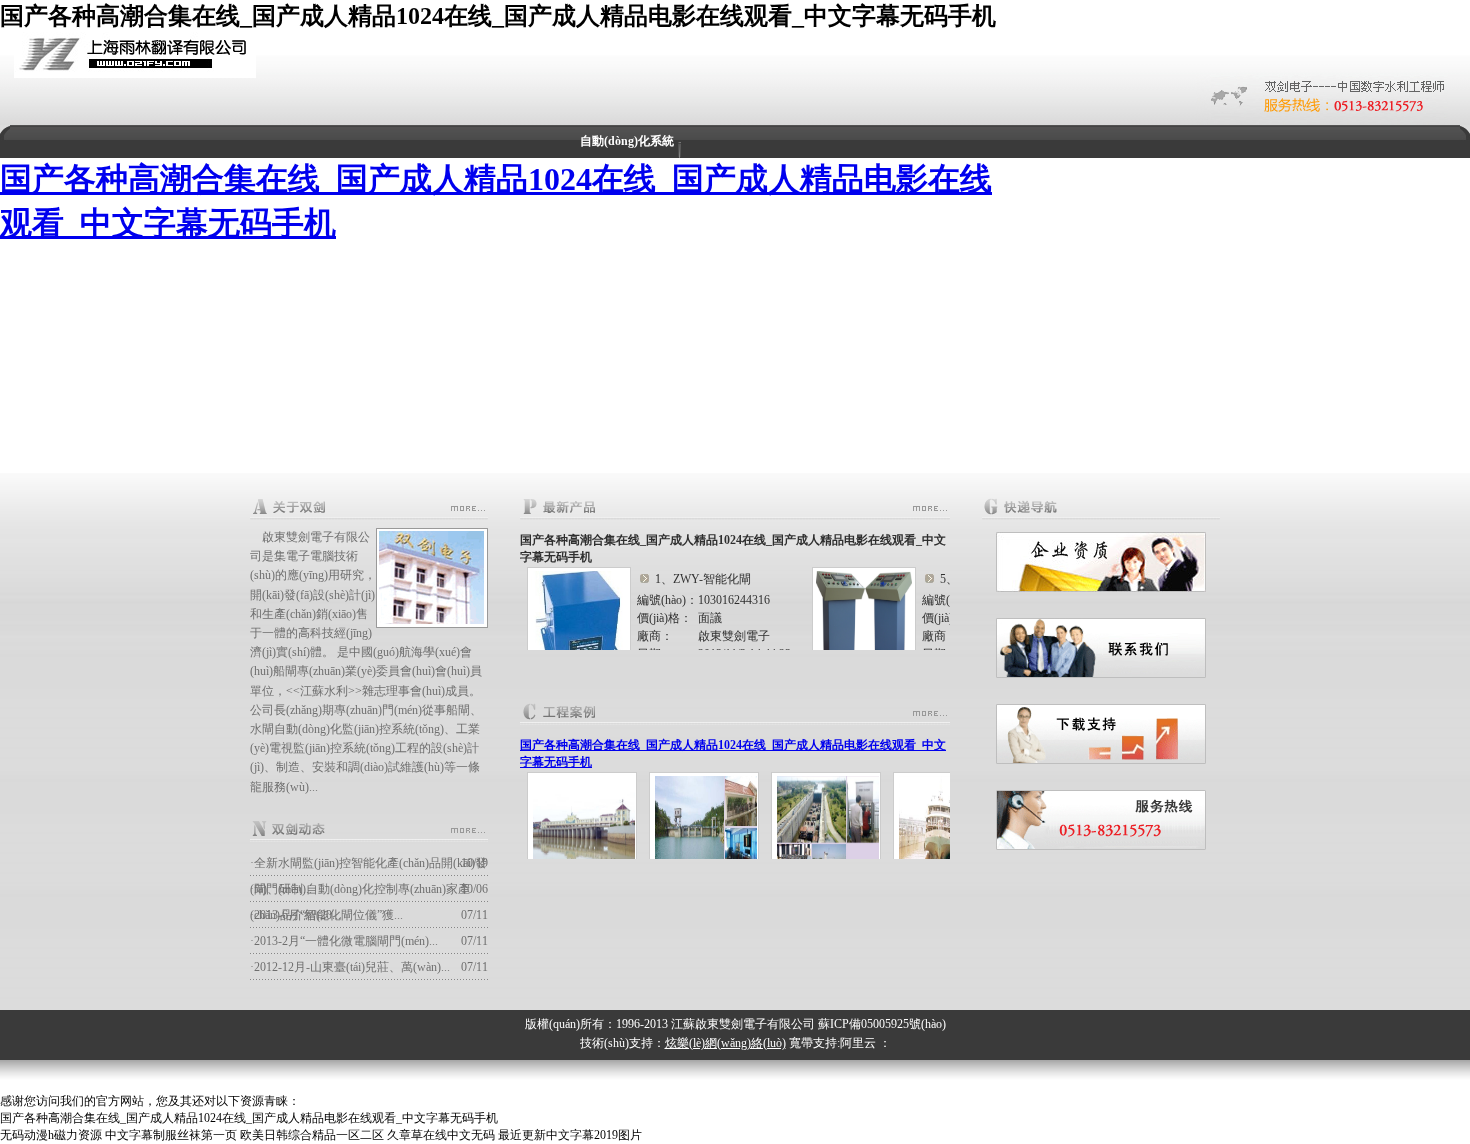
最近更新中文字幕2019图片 (570, 1135)
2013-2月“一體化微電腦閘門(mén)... (346, 941)
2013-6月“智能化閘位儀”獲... (328, 915)
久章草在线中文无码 (441, 1135)
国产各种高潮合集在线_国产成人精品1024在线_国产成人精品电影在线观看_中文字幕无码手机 (498, 16)
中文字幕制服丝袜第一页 (171, 1135)
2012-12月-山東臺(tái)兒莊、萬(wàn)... (352, 967)
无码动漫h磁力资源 (51, 1135)
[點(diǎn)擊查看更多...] (468, 508)
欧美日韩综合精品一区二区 (312, 1135)
